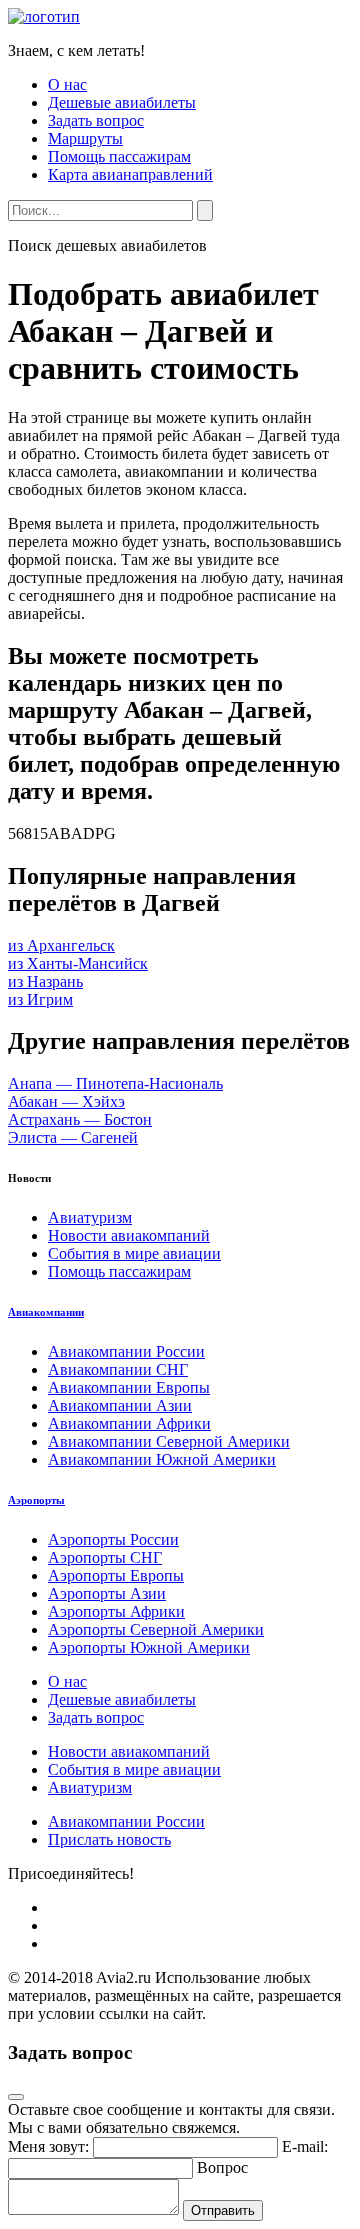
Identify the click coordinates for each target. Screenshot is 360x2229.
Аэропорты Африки (116, 1611)
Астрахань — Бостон (80, 1119)
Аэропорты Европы (116, 1575)
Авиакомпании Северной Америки (169, 1441)
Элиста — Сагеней (73, 1137)
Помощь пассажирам (119, 156)
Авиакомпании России (126, 1351)
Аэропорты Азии (107, 1593)
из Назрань (45, 981)
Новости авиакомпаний (129, 1235)
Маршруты (85, 138)
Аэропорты (36, 1500)
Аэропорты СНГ (105, 1557)
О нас (67, 84)
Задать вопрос (96, 120)
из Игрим (40, 999)
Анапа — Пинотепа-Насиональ (115, 1083)
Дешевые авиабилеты (122, 102)
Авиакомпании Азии (120, 1405)
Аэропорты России (113, 1539)
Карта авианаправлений (130, 174)
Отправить (223, 2210)
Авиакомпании (46, 1312)
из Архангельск (61, 945)
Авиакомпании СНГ (118, 1369)
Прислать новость (109, 1839)
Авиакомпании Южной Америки (162, 1459)
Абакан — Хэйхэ (66, 1101)
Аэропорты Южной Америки (149, 1647)
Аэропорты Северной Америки (156, 1629)
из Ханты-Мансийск (78, 963)
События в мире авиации (134, 1253)
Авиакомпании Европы (129, 1387)
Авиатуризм (90, 1217)
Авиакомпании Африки (129, 1423)
